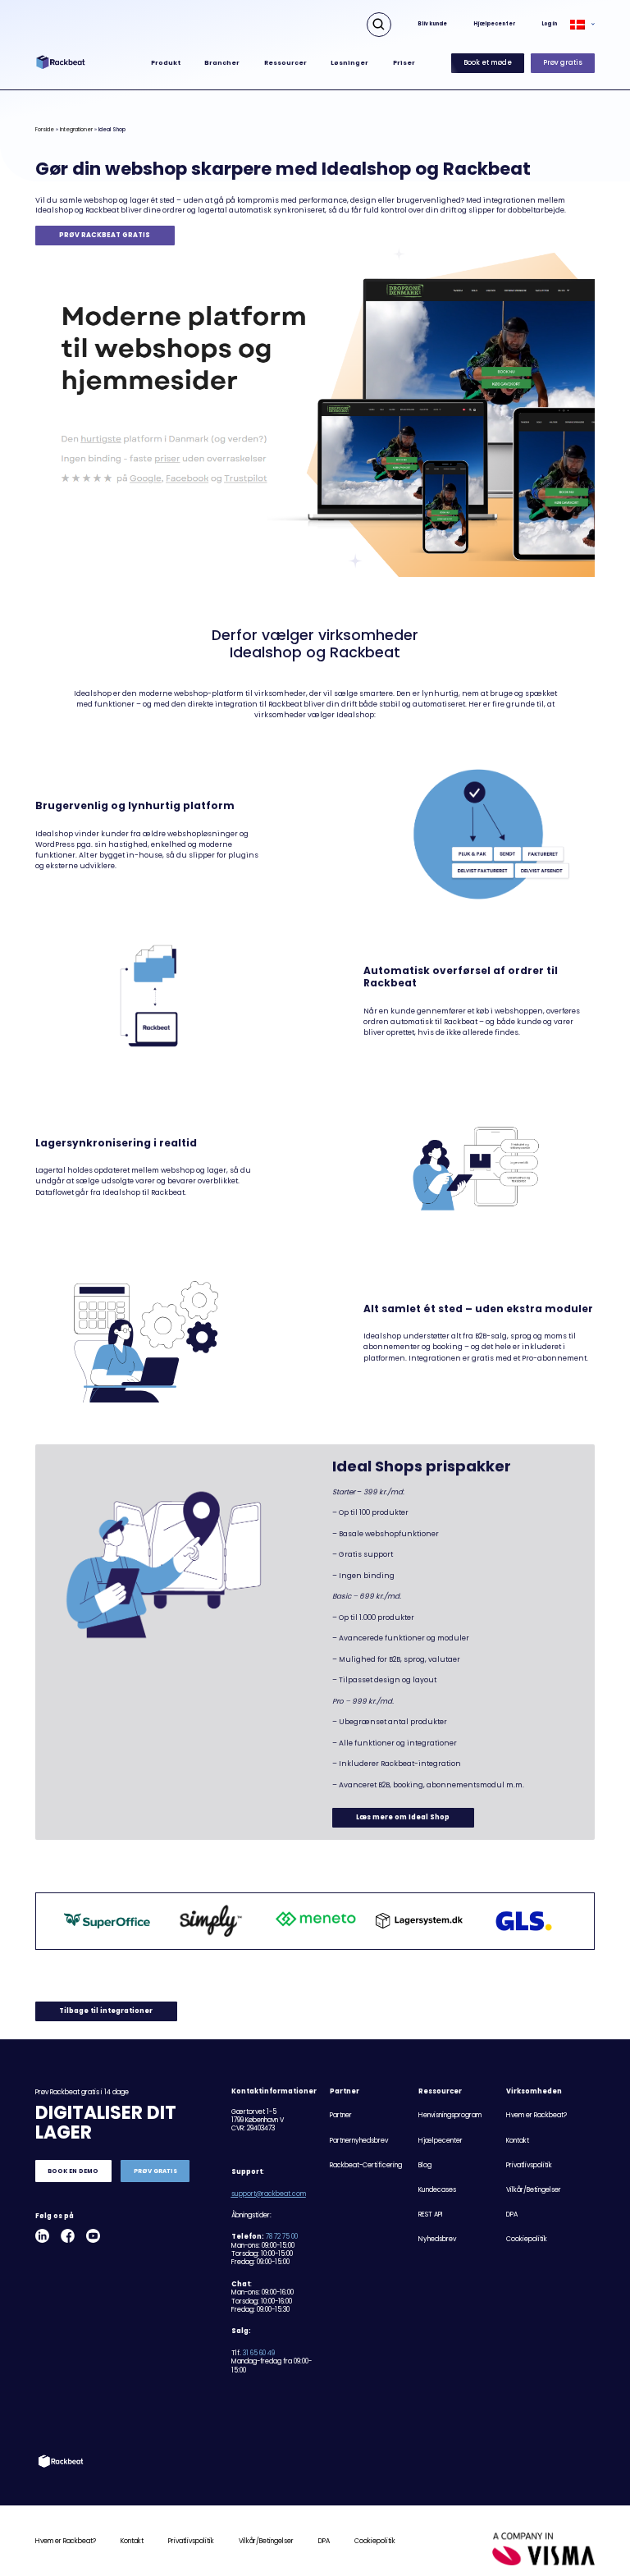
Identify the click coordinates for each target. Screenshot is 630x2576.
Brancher (222, 63)
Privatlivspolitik (529, 2165)
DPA (512, 2215)
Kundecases (437, 2190)
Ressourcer (285, 63)
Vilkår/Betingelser (534, 2190)
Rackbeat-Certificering (366, 2165)
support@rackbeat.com (269, 2194)
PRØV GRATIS (155, 2171)
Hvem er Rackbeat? (536, 2115)
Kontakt (518, 2141)
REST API (431, 2215)
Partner (341, 2115)
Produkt (166, 63)
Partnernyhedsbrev (359, 2141)
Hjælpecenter (494, 24)
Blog (425, 2165)
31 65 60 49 (259, 2353)
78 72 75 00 (282, 2237)
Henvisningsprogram (450, 2115)
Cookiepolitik (527, 2239)
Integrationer (76, 129)
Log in (549, 24)
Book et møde (488, 63)
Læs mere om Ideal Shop (403, 1817)
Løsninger (349, 63)
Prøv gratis (563, 63)
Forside (45, 129)
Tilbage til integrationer (106, 2011)
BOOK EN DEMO (73, 2171)
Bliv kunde (432, 24)
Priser (404, 63)
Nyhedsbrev (437, 2239)
